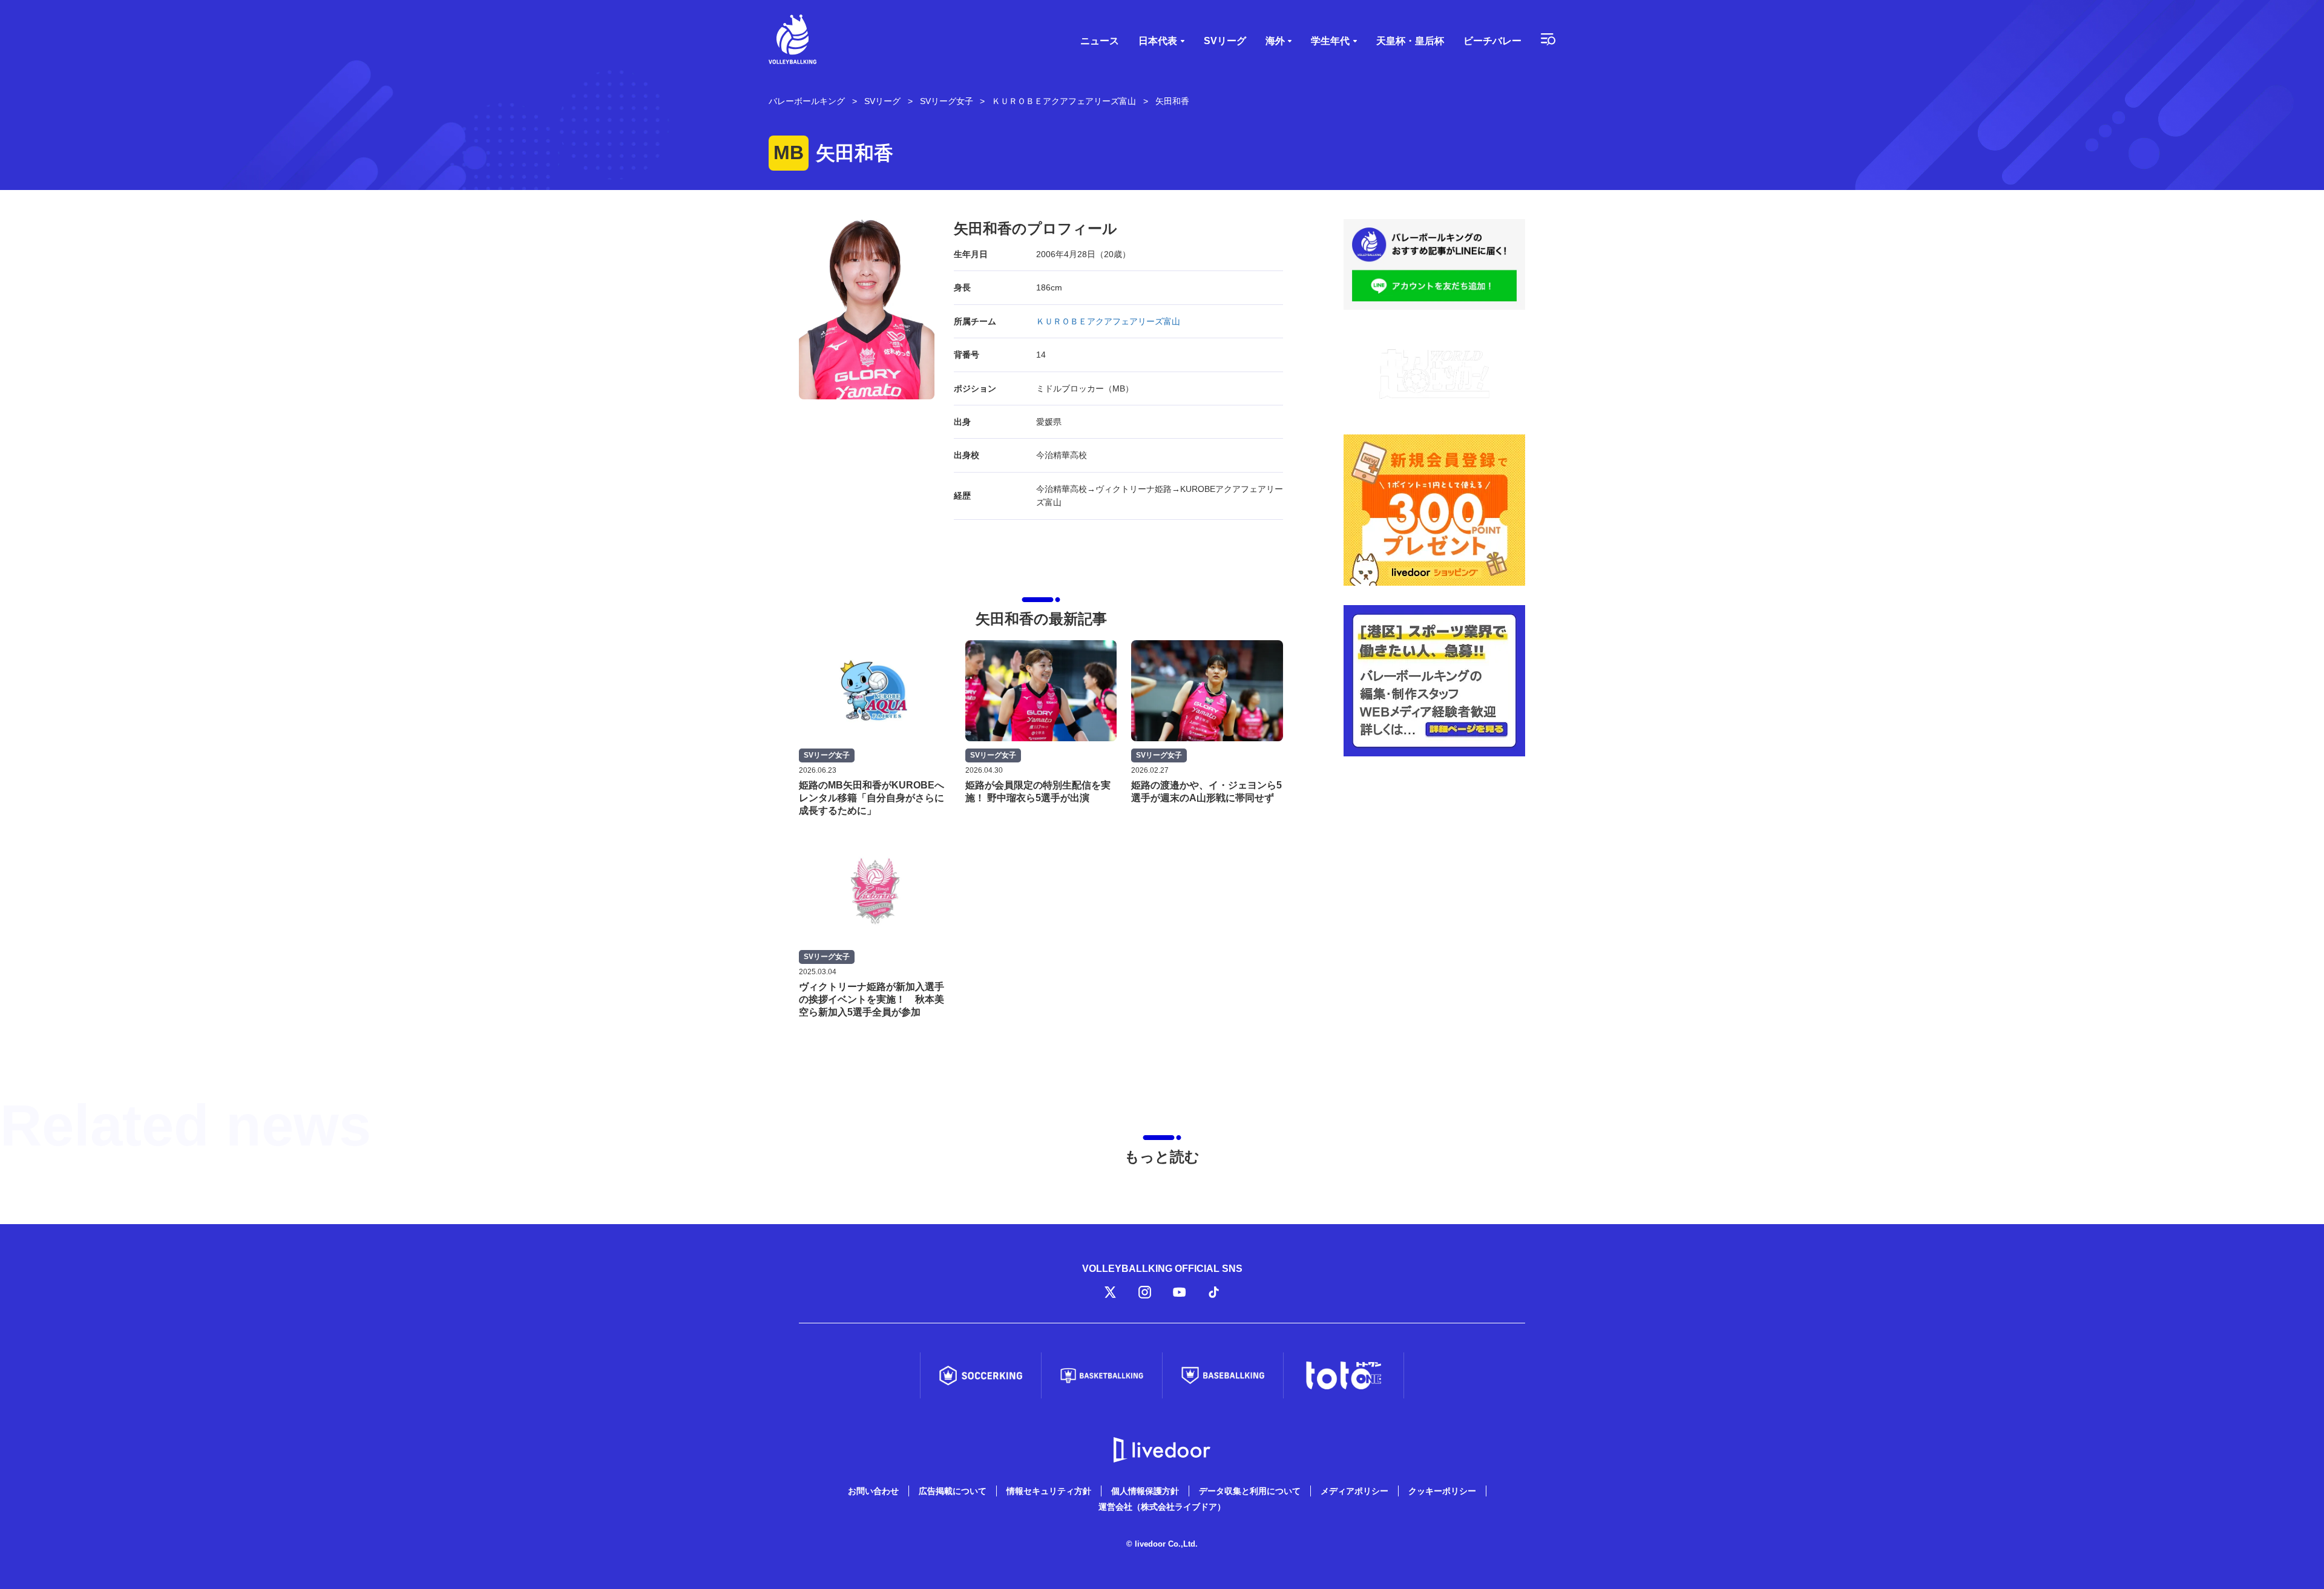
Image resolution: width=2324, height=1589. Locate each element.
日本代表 (1158, 41)
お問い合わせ (873, 1491)
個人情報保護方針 (1145, 1491)
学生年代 (1330, 41)
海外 (1275, 41)
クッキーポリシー (1442, 1491)
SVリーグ (1225, 41)
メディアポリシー (1354, 1491)
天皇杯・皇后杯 (1410, 41)
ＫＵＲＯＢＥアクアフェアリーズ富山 (1108, 321)
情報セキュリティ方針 (1049, 1491)
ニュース (1100, 41)
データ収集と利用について (1250, 1491)
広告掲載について (953, 1491)
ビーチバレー (1492, 41)
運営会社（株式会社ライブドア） (1162, 1507)
